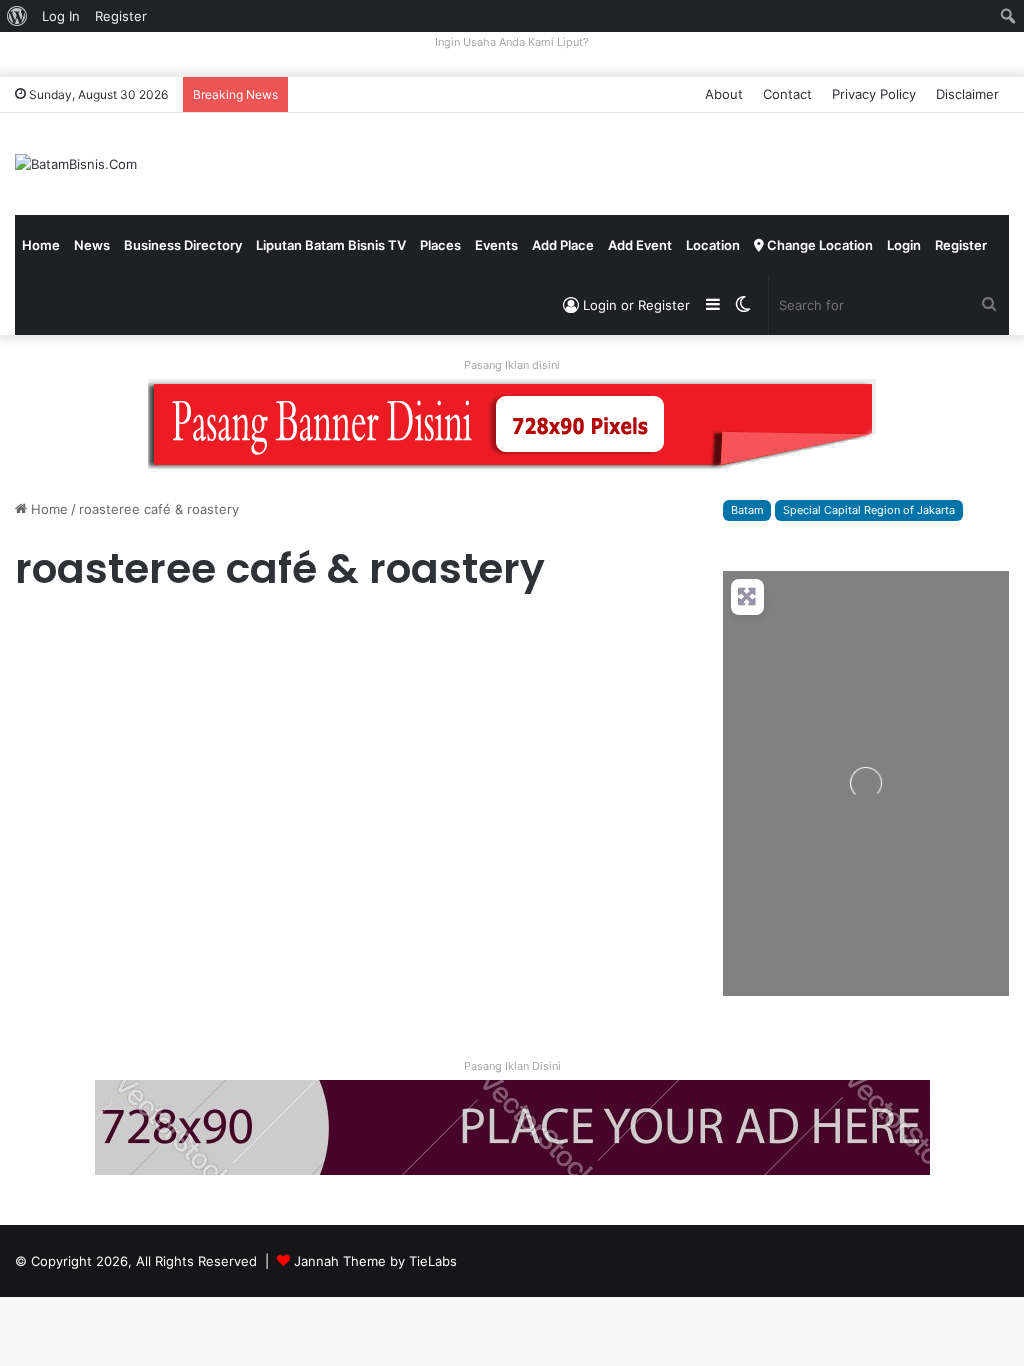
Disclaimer (967, 94)
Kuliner (44, 637)
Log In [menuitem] (61, 16)
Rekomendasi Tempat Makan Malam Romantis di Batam (168, 706)
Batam (747, 510)
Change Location (818, 245)
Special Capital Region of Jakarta (869, 510)
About (724, 94)
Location (713, 245)
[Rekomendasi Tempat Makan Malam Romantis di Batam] (174, 814)
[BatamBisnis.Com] (76, 164)
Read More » (69, 972)
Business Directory (183, 245)
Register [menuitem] (121, 16)
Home (41, 245)
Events (496, 245)
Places (440, 245)
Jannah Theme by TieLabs (375, 1261)
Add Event (640, 245)
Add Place (563, 245)
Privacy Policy (874, 94)
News (92, 245)
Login (904, 245)
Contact (787, 94)
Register (961, 245)
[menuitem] (17, 16)
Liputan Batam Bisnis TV (331, 245)
